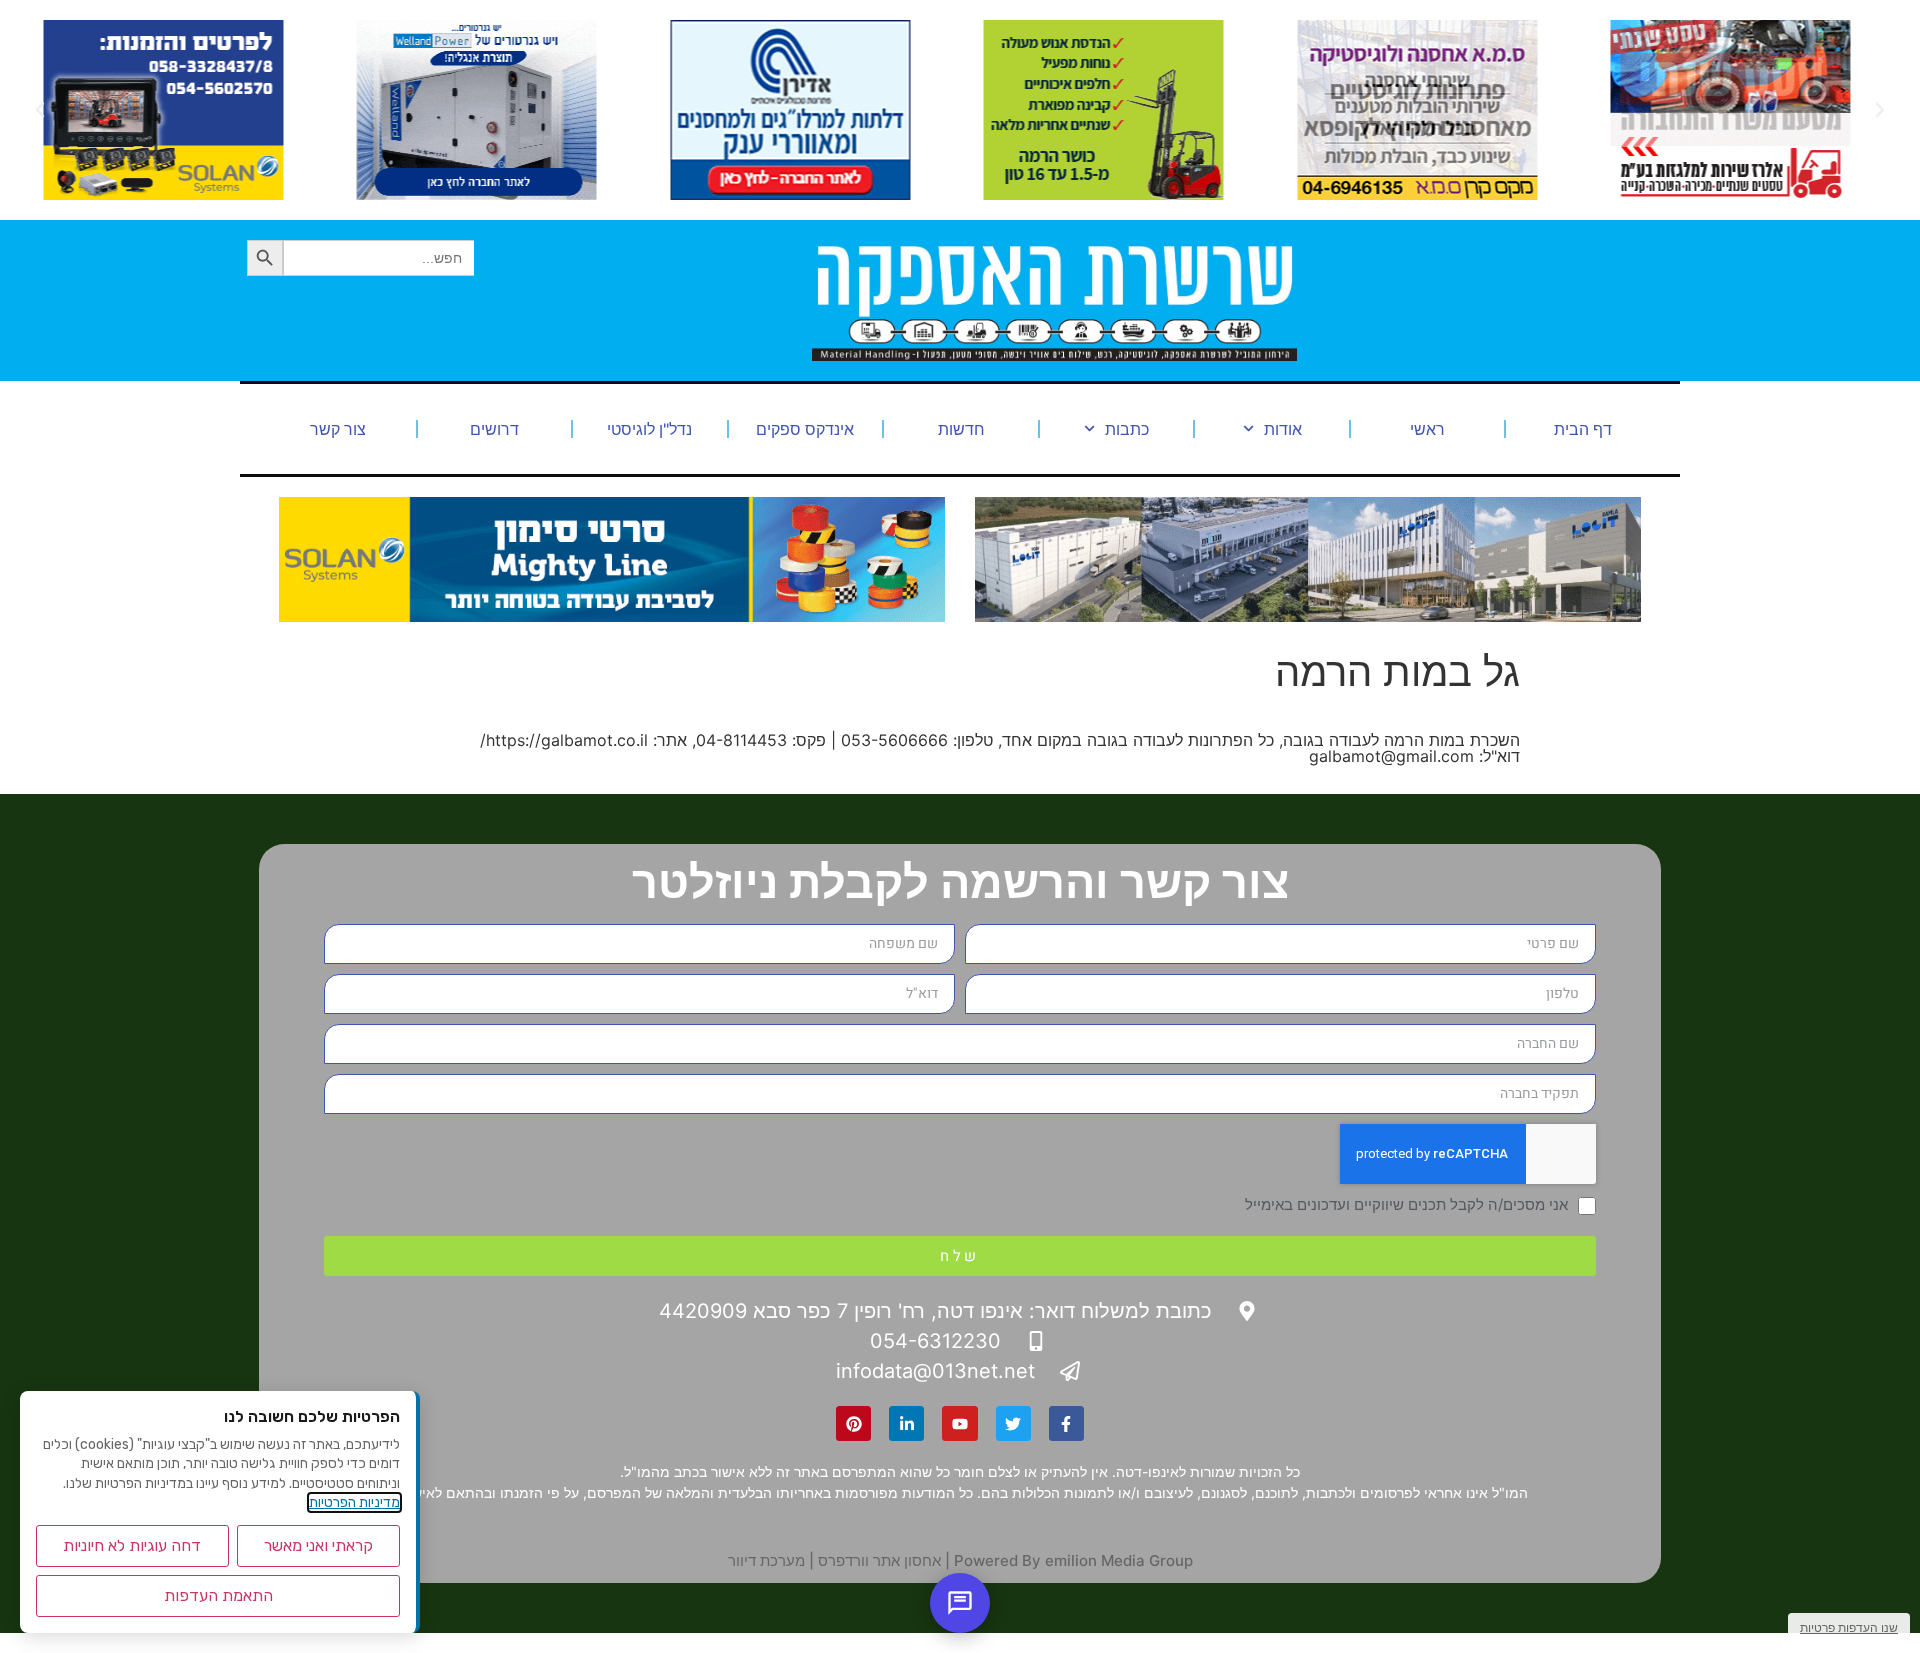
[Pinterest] (853, 1423)
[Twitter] (1013, 1423)
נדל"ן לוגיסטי (649, 429)
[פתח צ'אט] (960, 1603)
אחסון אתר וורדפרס (879, 1560)
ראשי (1427, 429)
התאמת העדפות (218, 1595)
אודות (1283, 429)
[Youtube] (959, 1423)
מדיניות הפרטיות (354, 1502)
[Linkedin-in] (906, 1423)
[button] (1880, 110)
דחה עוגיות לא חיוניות (132, 1545)
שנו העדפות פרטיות (1849, 1627)
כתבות (1127, 429)
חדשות (961, 429)
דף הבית (1583, 429)
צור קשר (338, 429)
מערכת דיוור (766, 1560)
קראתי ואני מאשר (318, 1545)
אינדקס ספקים (805, 429)
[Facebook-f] (1066, 1423)
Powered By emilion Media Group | (1067, 1560)
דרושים (494, 429)
